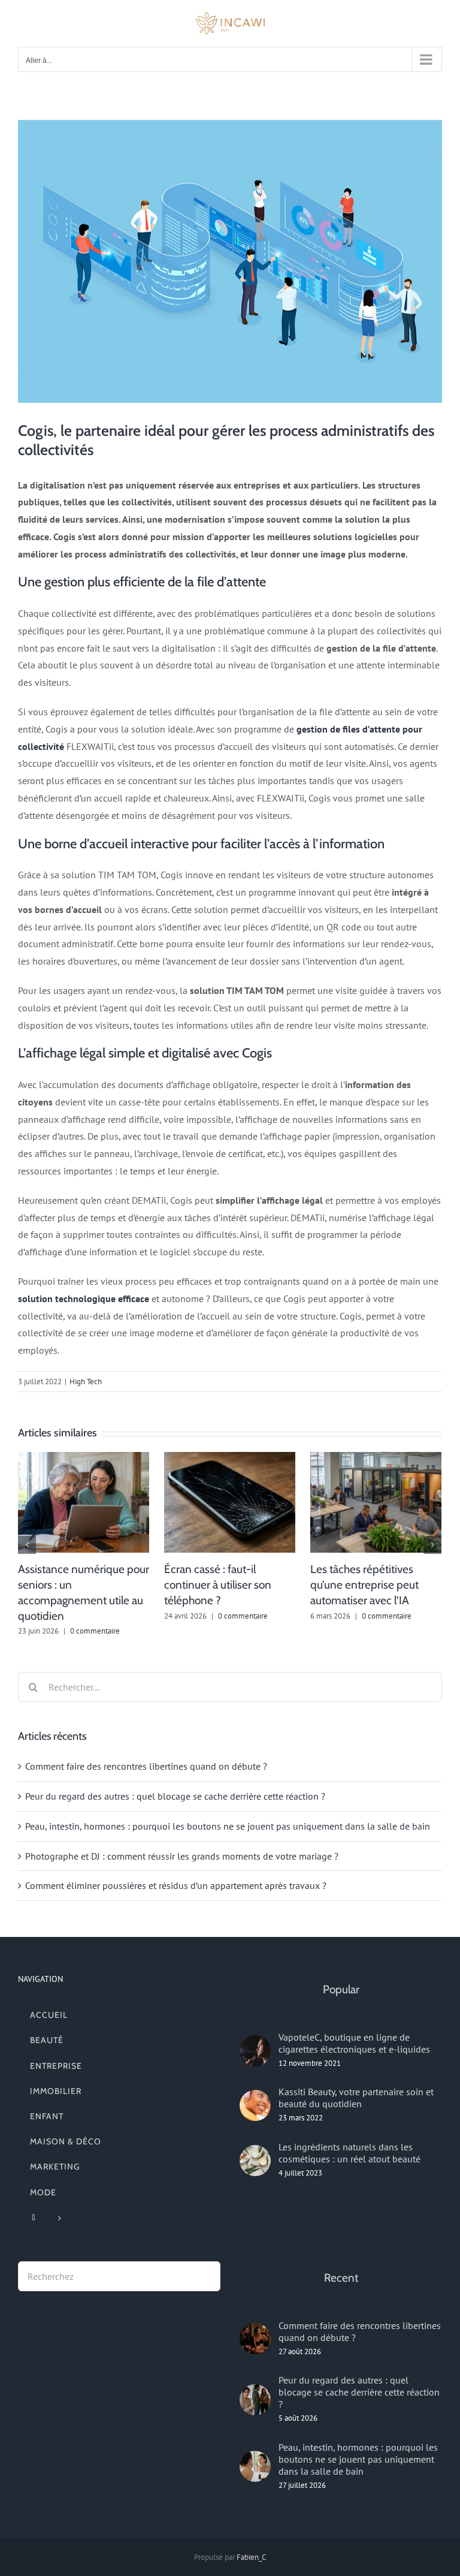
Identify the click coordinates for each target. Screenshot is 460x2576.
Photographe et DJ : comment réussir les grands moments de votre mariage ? (182, 1856)
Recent (341, 2278)
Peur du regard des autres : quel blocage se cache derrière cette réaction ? (175, 1796)
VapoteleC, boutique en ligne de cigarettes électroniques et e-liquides (354, 2043)
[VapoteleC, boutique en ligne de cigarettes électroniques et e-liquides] (255, 2051)
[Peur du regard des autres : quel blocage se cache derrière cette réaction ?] (255, 2400)
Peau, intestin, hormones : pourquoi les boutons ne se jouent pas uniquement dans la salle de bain (228, 1826)
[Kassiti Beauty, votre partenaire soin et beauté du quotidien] (255, 2105)
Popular (341, 1989)
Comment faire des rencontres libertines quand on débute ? (146, 1766)
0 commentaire (95, 1631)
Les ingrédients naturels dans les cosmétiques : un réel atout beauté (349, 2153)
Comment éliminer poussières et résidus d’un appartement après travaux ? (176, 1885)
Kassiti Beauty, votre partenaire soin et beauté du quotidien (356, 2098)
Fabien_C (251, 2557)
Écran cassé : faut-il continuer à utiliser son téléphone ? (218, 1585)
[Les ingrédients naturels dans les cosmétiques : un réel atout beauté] (255, 2161)
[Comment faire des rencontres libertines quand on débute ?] (255, 2339)
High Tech (86, 1382)
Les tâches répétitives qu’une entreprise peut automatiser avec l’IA (364, 1585)
